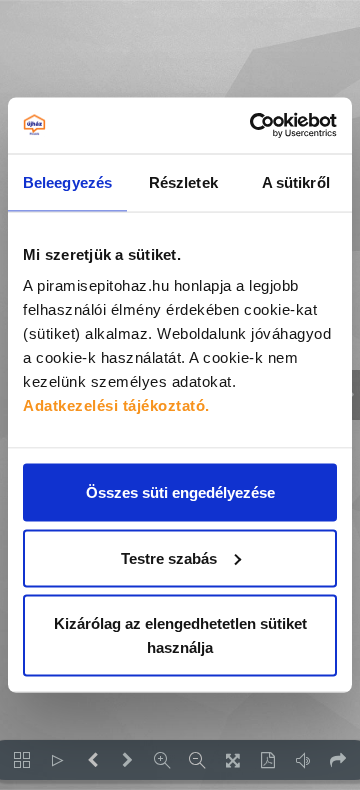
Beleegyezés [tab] (67, 181)
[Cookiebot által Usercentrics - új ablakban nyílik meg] (254, 126)
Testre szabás (169, 557)
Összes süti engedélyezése (180, 492)
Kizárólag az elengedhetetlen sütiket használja (180, 635)
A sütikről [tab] (296, 181)
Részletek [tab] (183, 181)
